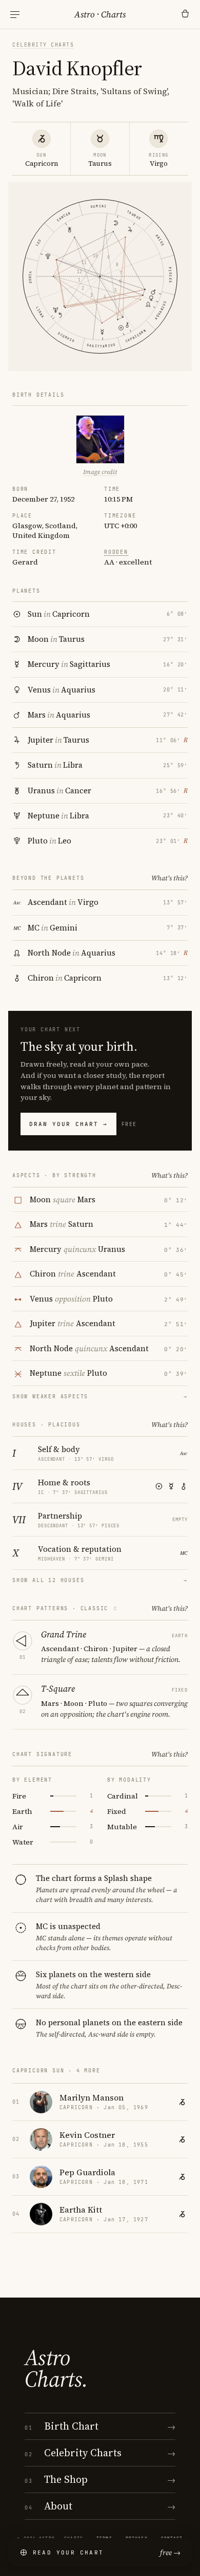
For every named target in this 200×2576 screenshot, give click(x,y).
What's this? (169, 878)
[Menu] (15, 15)
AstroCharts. (56, 2368)
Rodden (116, 552)
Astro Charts (100, 14)
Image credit (100, 472)
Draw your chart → (68, 1124)
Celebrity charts (43, 45)
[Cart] (185, 14)
